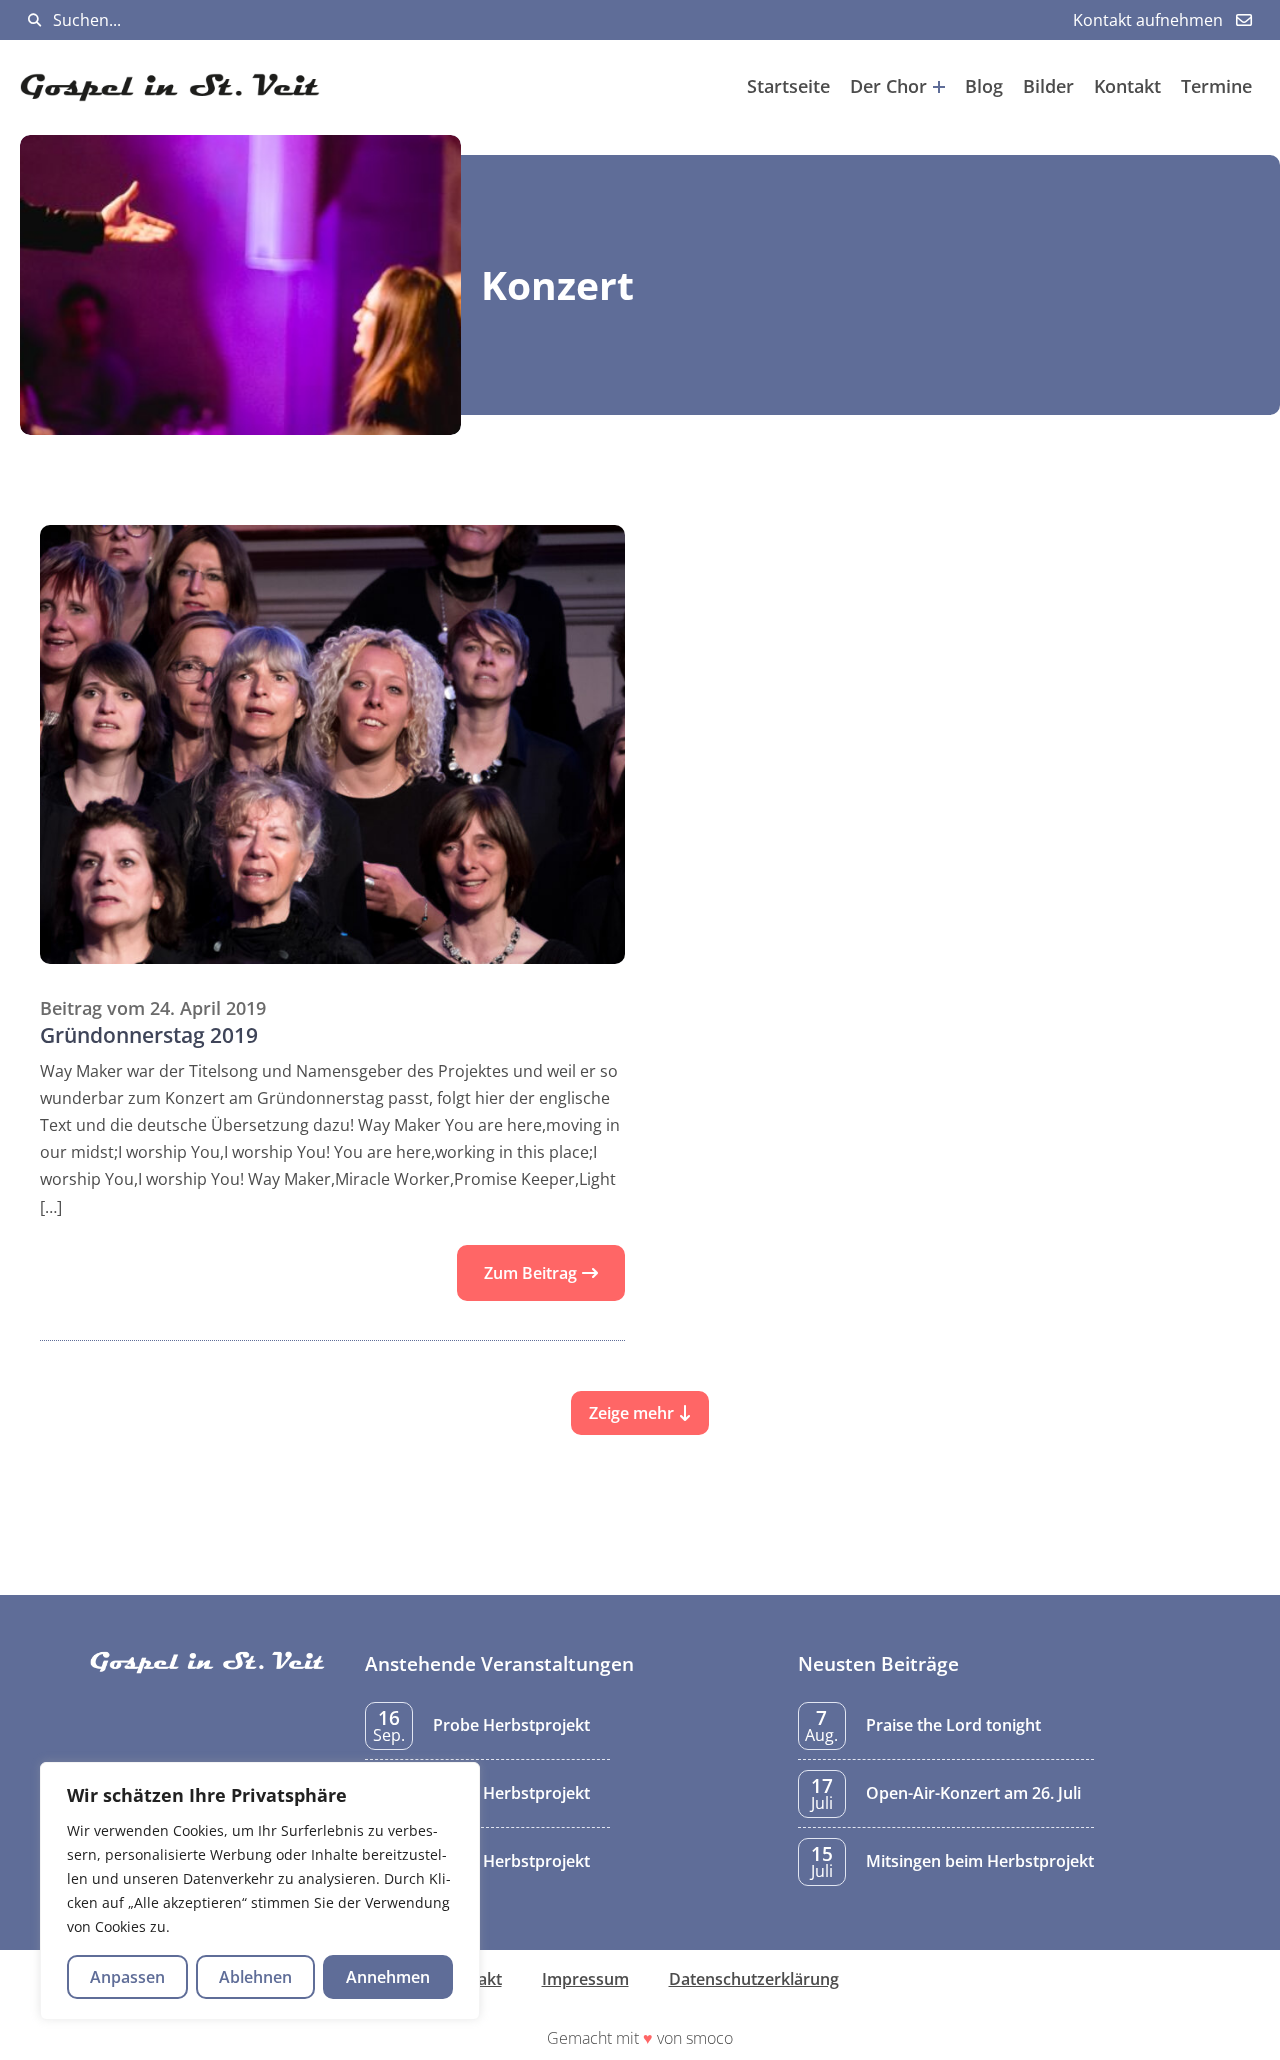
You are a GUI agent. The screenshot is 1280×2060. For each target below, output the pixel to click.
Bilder (1048, 86)
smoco (709, 2038)
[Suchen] (34, 20)
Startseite (788, 86)
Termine (1216, 86)
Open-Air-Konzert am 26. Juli (973, 1793)
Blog (984, 86)
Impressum (585, 1979)
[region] (260, 1891)
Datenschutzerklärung (754, 1979)
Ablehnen (255, 1977)
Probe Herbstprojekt (511, 1725)
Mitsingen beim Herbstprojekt (980, 1861)
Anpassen (127, 1977)
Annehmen (388, 1977)
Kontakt (1127, 86)
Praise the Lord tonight (953, 1725)
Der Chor (888, 86)
